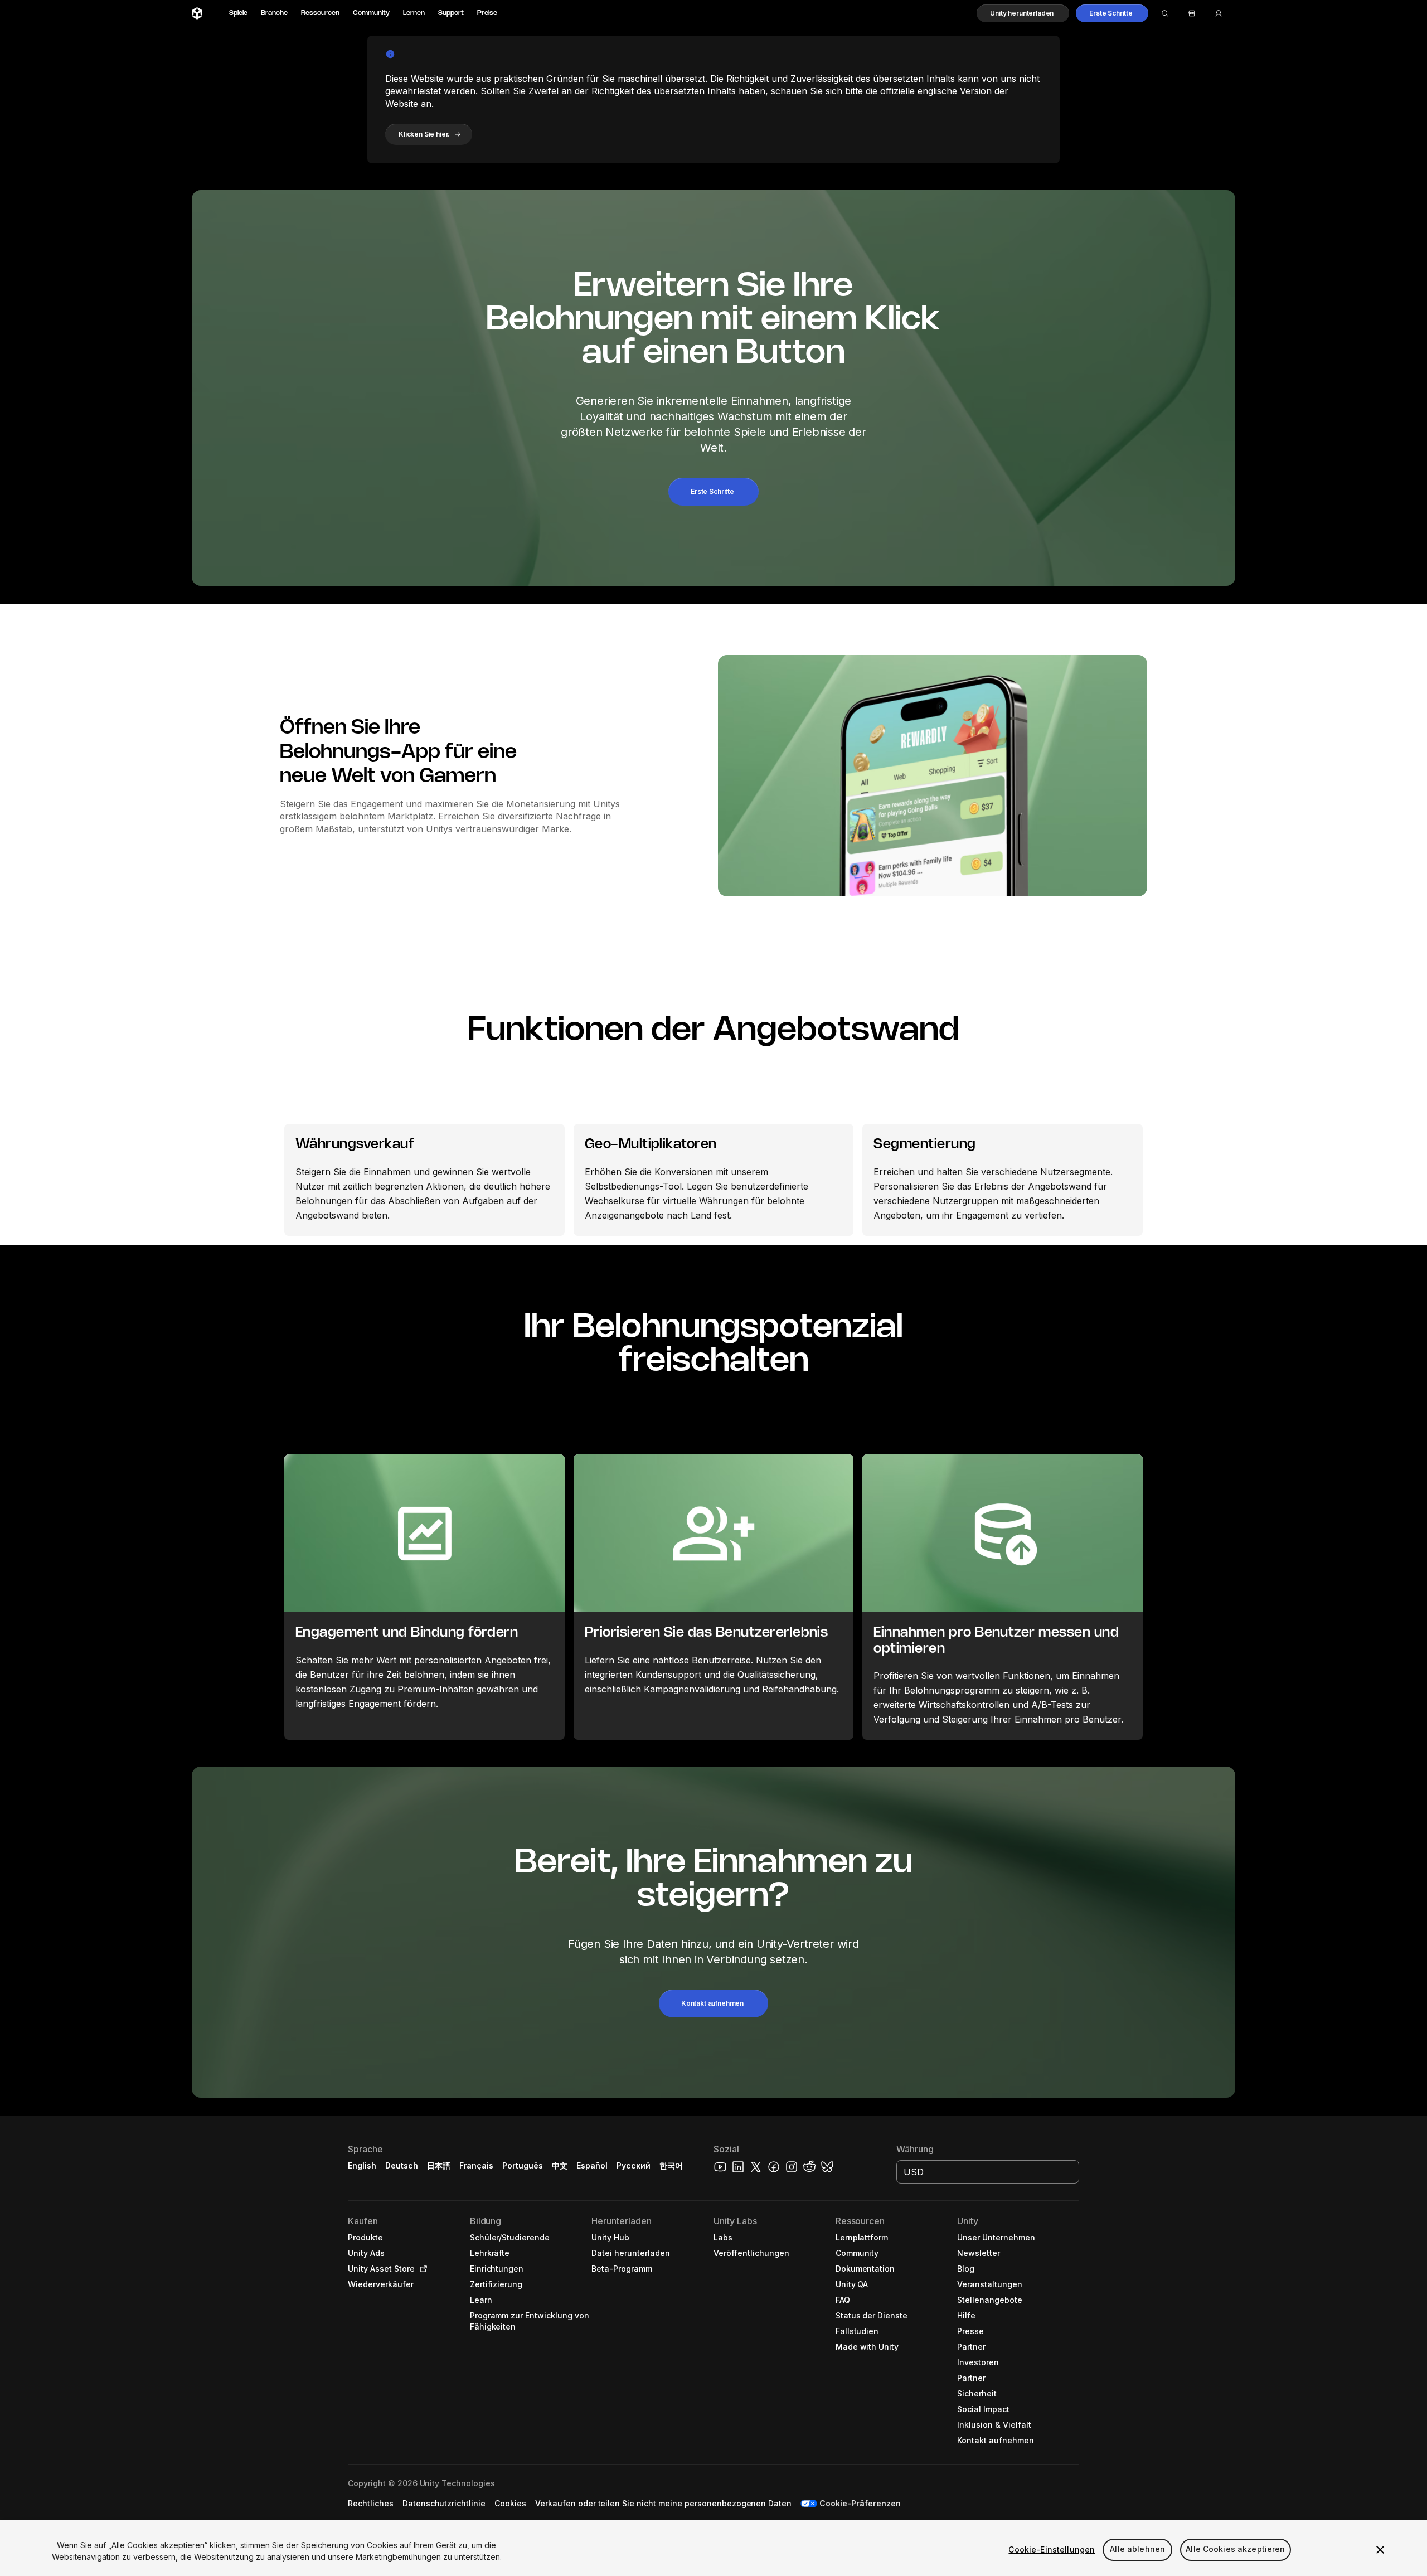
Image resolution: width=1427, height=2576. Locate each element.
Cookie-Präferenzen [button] (860, 2503)
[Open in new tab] (421, 2269)
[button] (1023, 13)
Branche (274, 13)
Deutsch (402, 2165)
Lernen (414, 13)
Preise (487, 13)
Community (371, 13)
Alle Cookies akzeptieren (1235, 2550)
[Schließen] (1380, 2550)
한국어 (671, 2165)
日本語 (439, 2165)
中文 (560, 2165)
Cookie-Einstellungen (1052, 2550)
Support (451, 13)
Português (523, 2165)
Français (477, 2165)
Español (592, 2165)
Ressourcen (320, 13)
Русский (634, 2165)
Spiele (238, 13)
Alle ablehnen (1137, 2550)
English (362, 2165)
